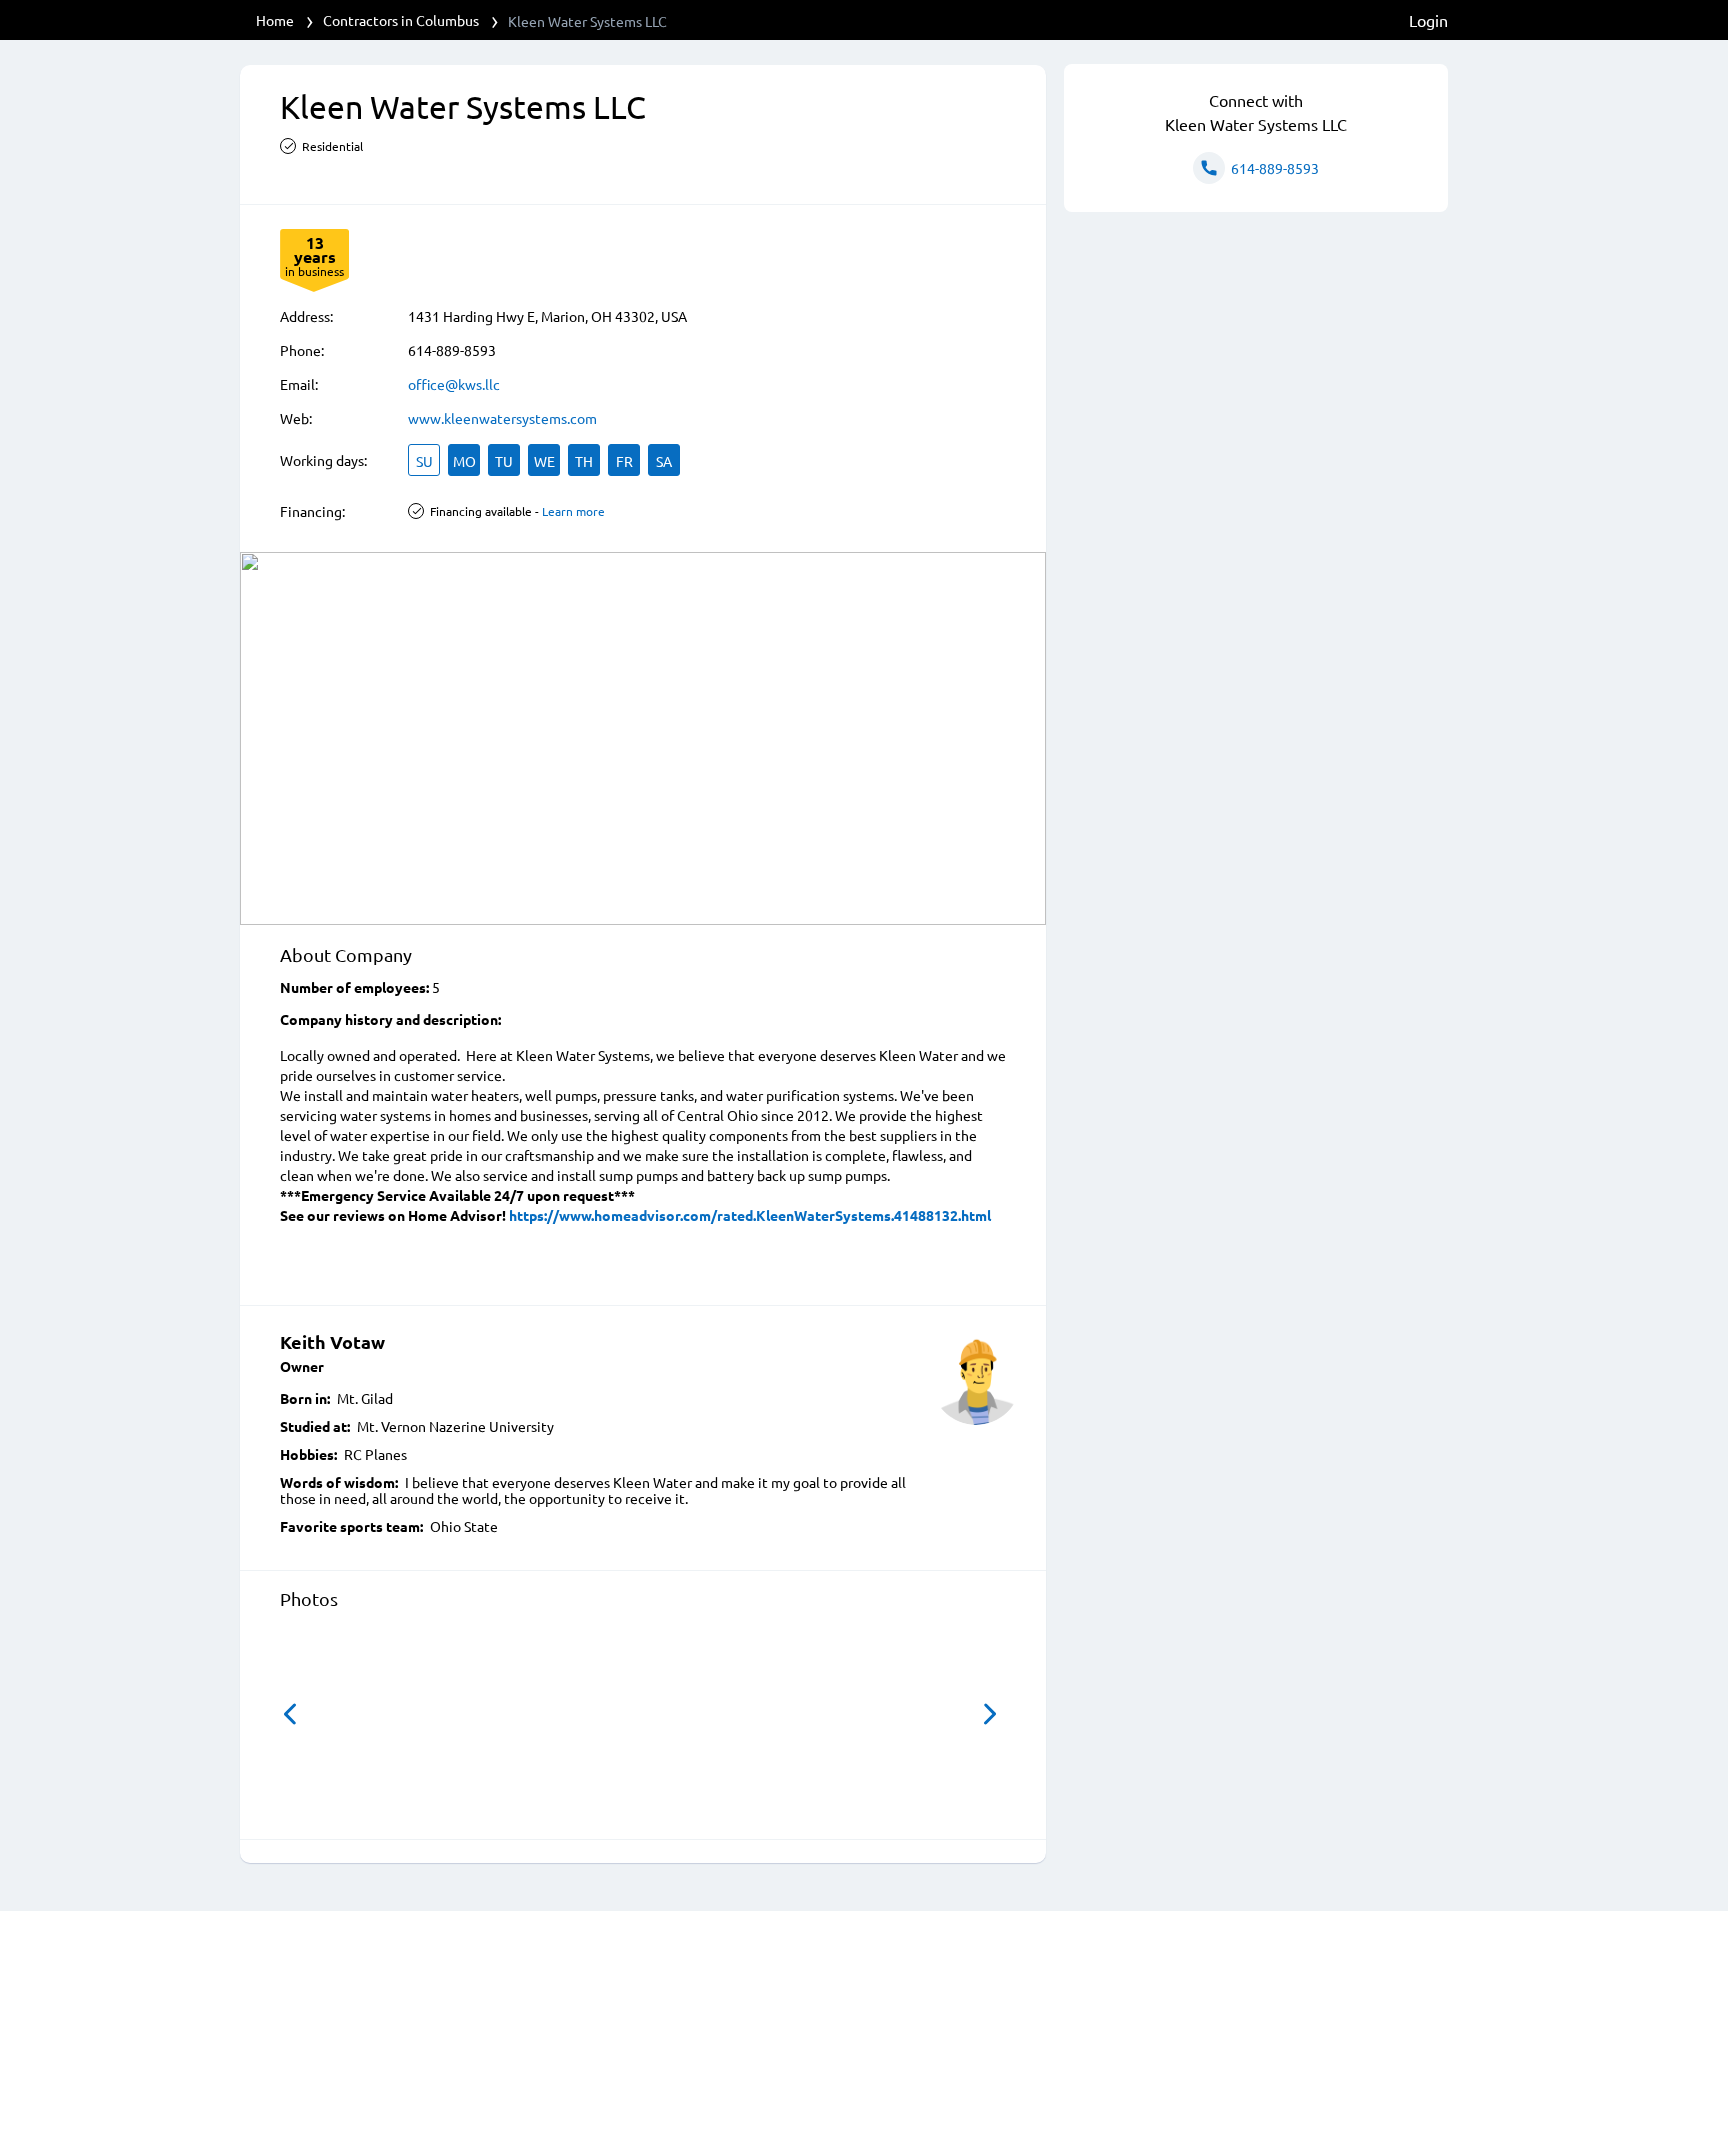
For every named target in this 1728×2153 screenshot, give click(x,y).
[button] (290, 1714)
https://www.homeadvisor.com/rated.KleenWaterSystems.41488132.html (750, 1215)
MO (464, 461)
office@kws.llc (454, 384)
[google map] (643, 738)
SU (424, 461)
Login (1428, 20)
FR (624, 461)
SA (664, 461)
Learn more (573, 511)
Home (275, 20)
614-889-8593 (452, 350)
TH (584, 461)
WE (544, 461)
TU (504, 461)
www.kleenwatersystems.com (502, 418)
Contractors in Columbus (401, 20)
